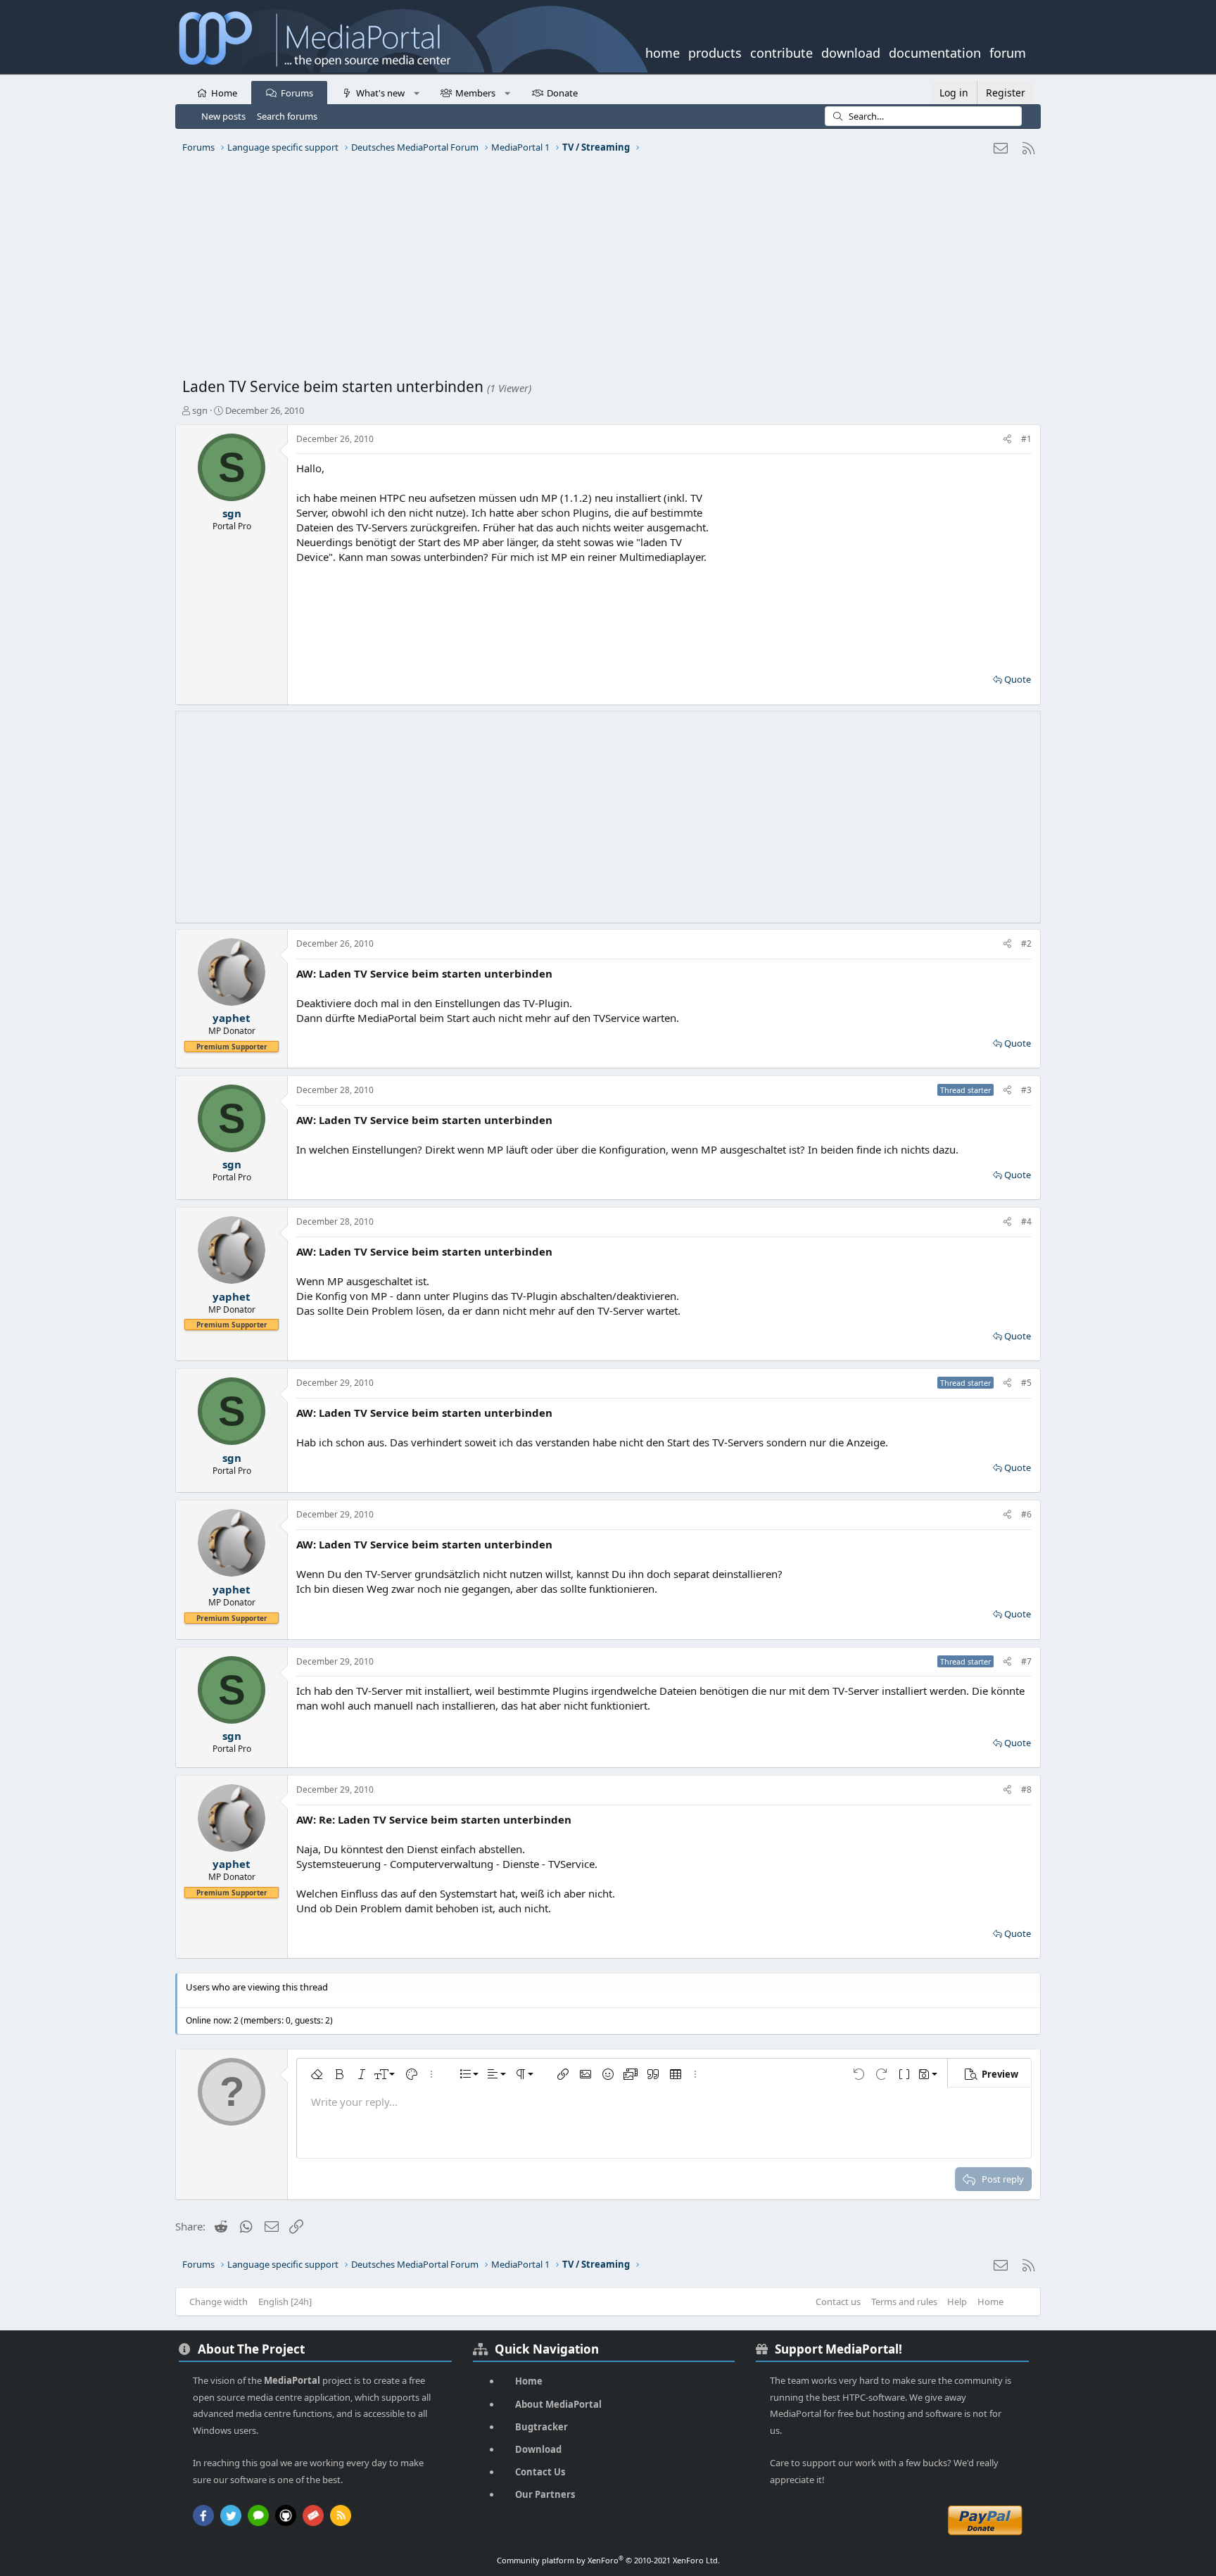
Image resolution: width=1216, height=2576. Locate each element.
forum (1008, 51)
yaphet (232, 1018)
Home (224, 93)
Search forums (287, 116)
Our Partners (545, 2494)
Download (538, 2449)
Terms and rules (904, 2302)
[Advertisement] (604, 271)
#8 (1026, 1789)
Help (957, 2302)
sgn (200, 410)
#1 (1026, 439)
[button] (416, 92)
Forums (297, 93)
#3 (1026, 1090)
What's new (380, 93)
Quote (1018, 679)
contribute (781, 51)
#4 (1026, 1221)
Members (475, 93)
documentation (935, 51)
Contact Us (540, 2472)
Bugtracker (541, 2427)
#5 (1026, 1383)
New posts (223, 116)
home (663, 51)
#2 (1026, 943)
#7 (1026, 1661)
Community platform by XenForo (608, 2560)
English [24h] (285, 2302)
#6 (1026, 1514)
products (715, 51)
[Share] (1007, 440)
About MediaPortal (558, 2404)
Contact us (838, 2302)
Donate (562, 93)
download (851, 51)
